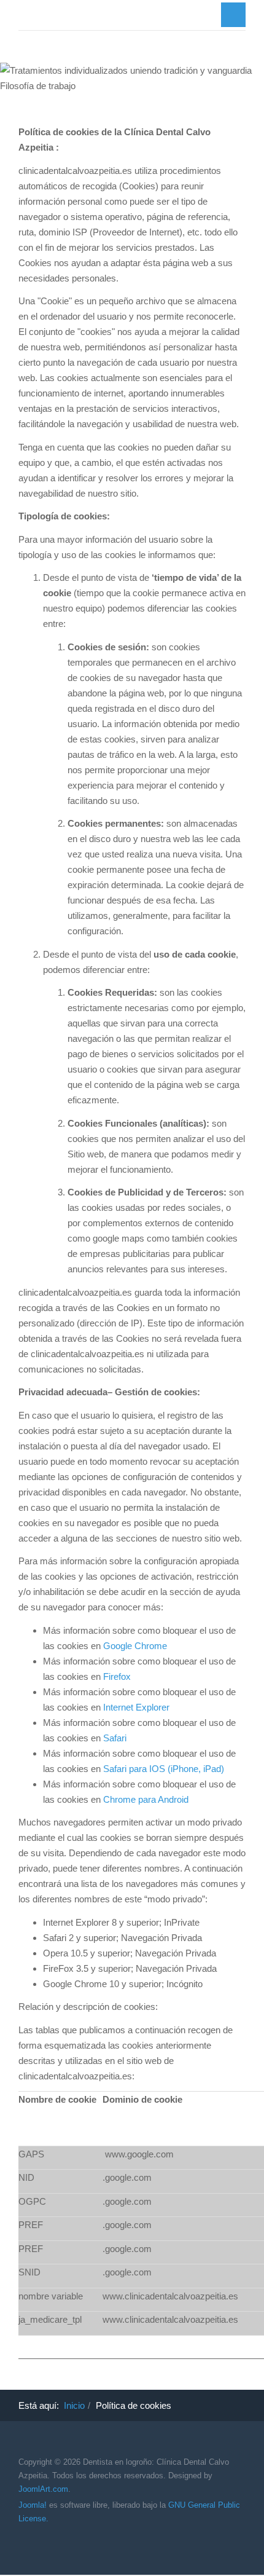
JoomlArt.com (43, 2489)
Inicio (74, 2405)
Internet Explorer (136, 1707)
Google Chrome (135, 1646)
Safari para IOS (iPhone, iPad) (164, 1769)
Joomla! (33, 2505)
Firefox (117, 1676)
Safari (115, 1738)
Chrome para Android (146, 1799)
